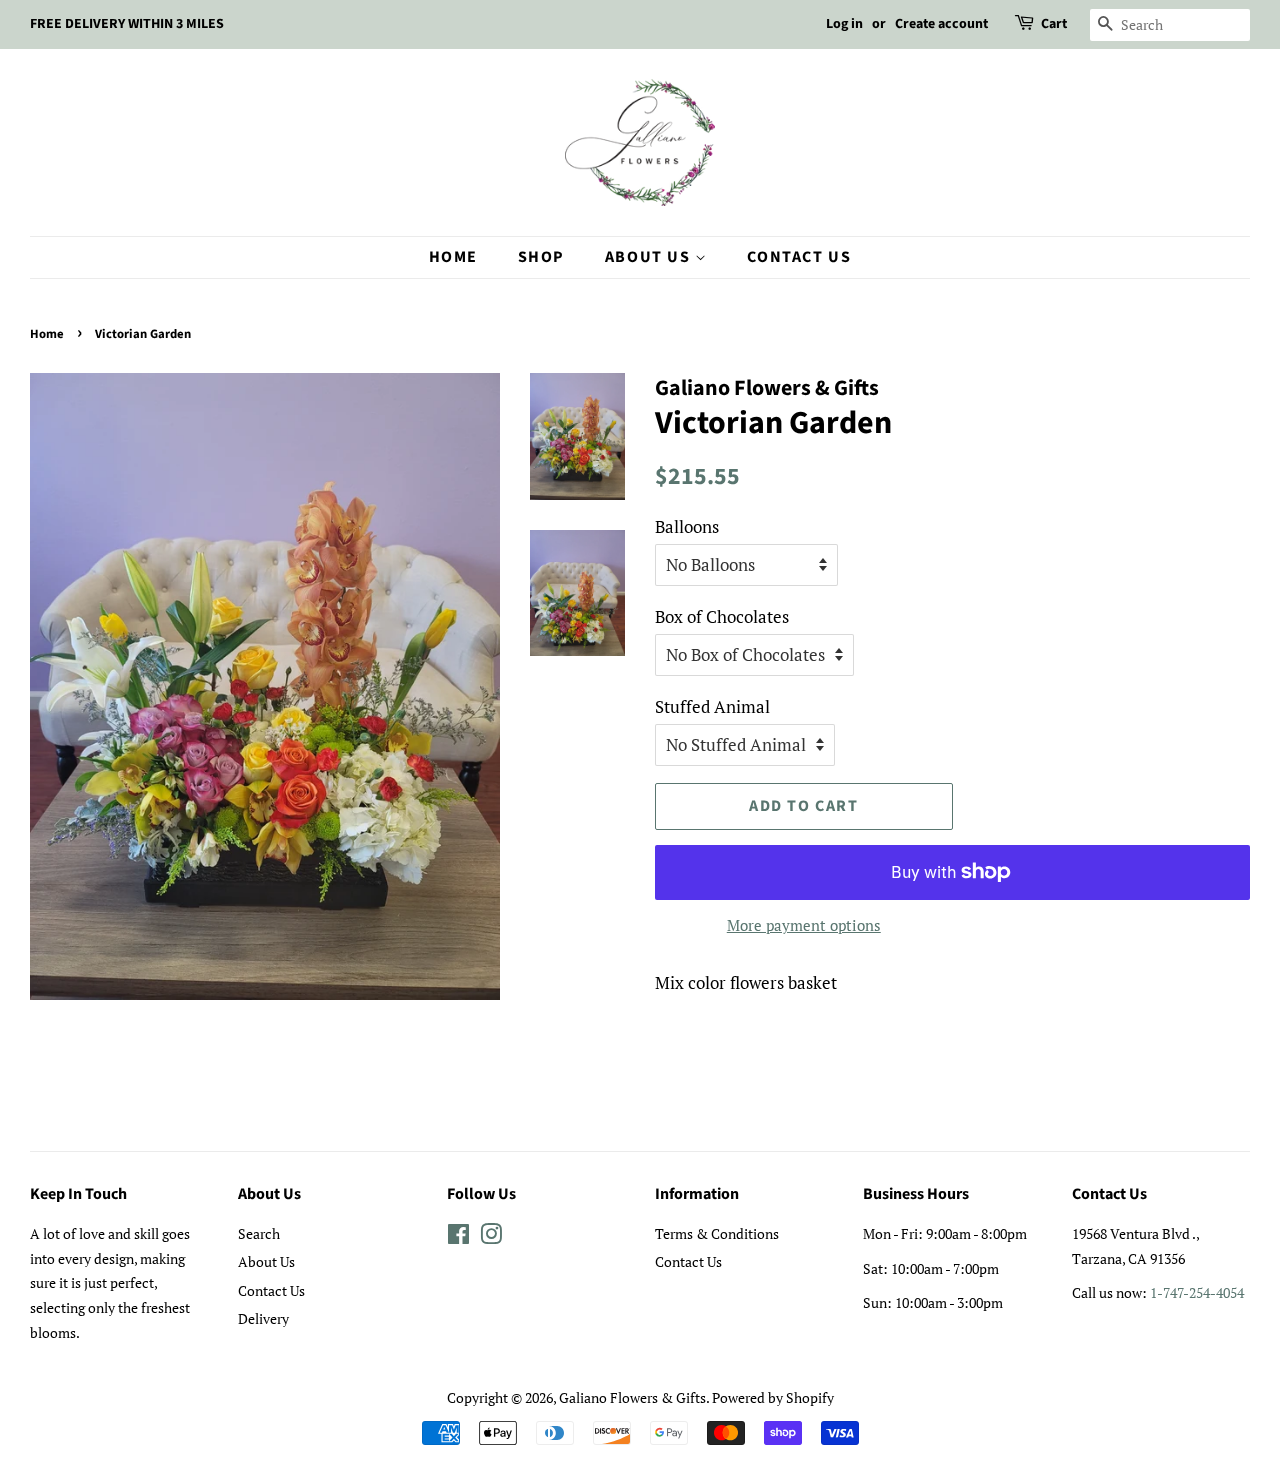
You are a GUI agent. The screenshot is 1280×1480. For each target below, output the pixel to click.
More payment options (804, 925)
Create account (941, 24)
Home (453, 257)
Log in (844, 24)
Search (259, 1233)
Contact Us (799, 257)
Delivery (263, 1318)
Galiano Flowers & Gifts (632, 1397)
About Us (650, 257)
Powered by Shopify (773, 1397)
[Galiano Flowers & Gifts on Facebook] (458, 1237)
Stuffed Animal (712, 706)
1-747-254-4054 (1197, 1292)
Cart (1054, 24)
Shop (541, 257)
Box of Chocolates (722, 616)
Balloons (687, 526)
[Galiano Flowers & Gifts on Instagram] (491, 1237)
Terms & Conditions (717, 1233)
